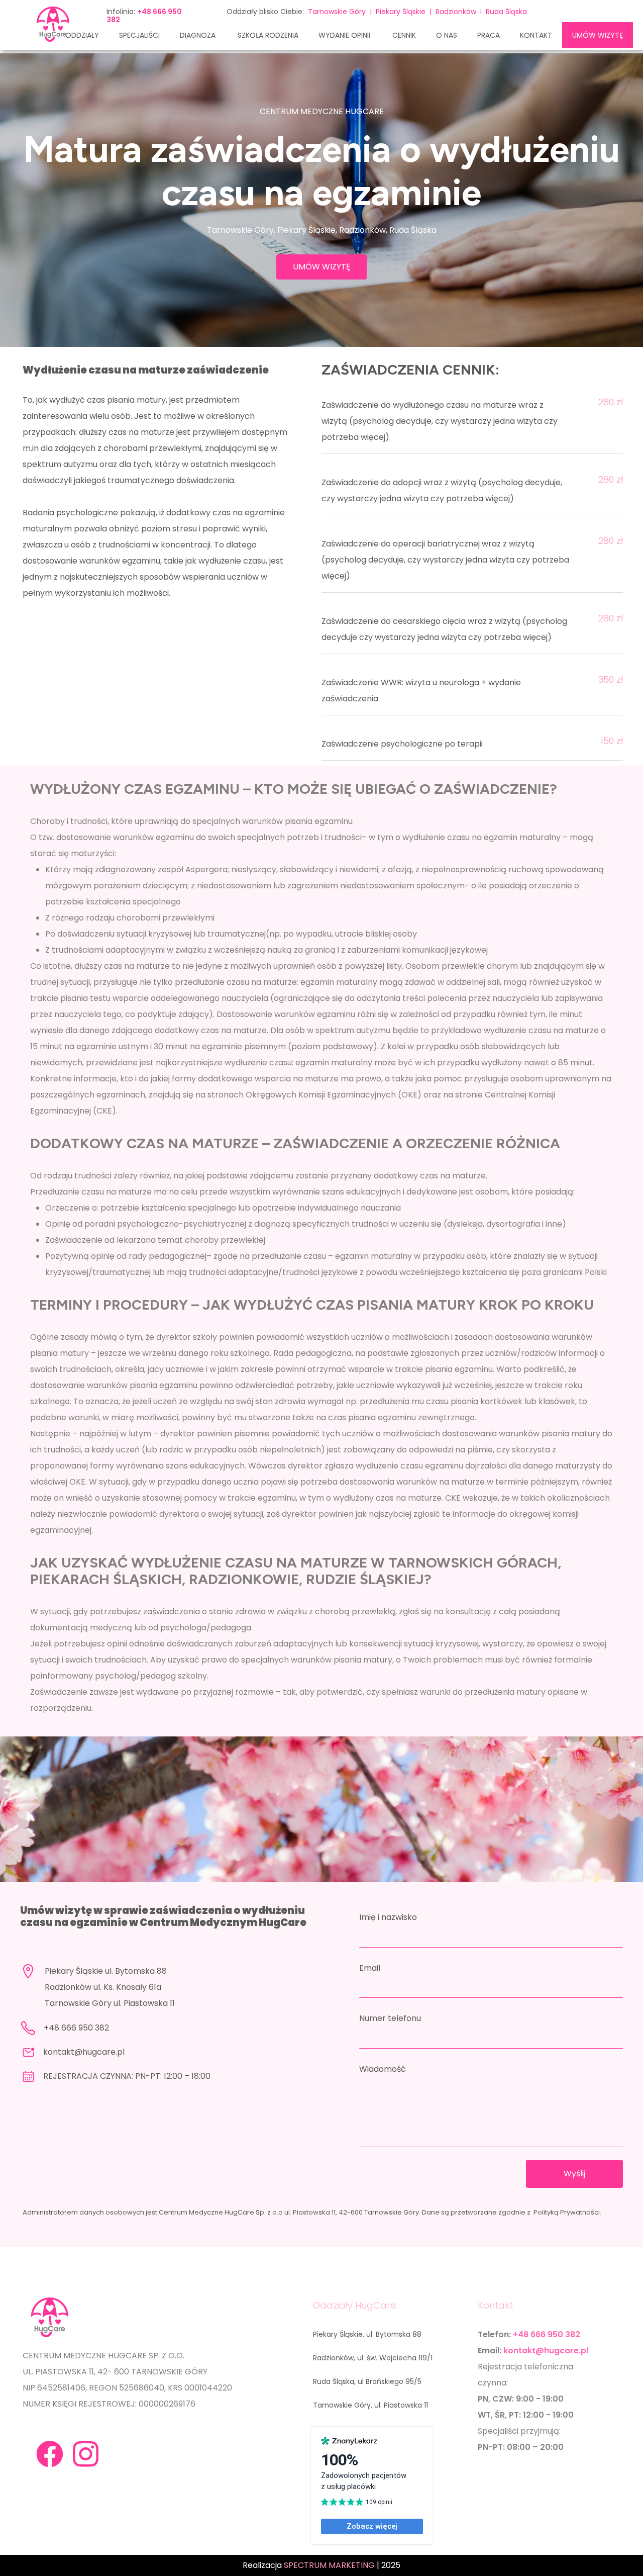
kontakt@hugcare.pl (84, 2052)
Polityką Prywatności (567, 2212)
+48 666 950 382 (76, 2028)
